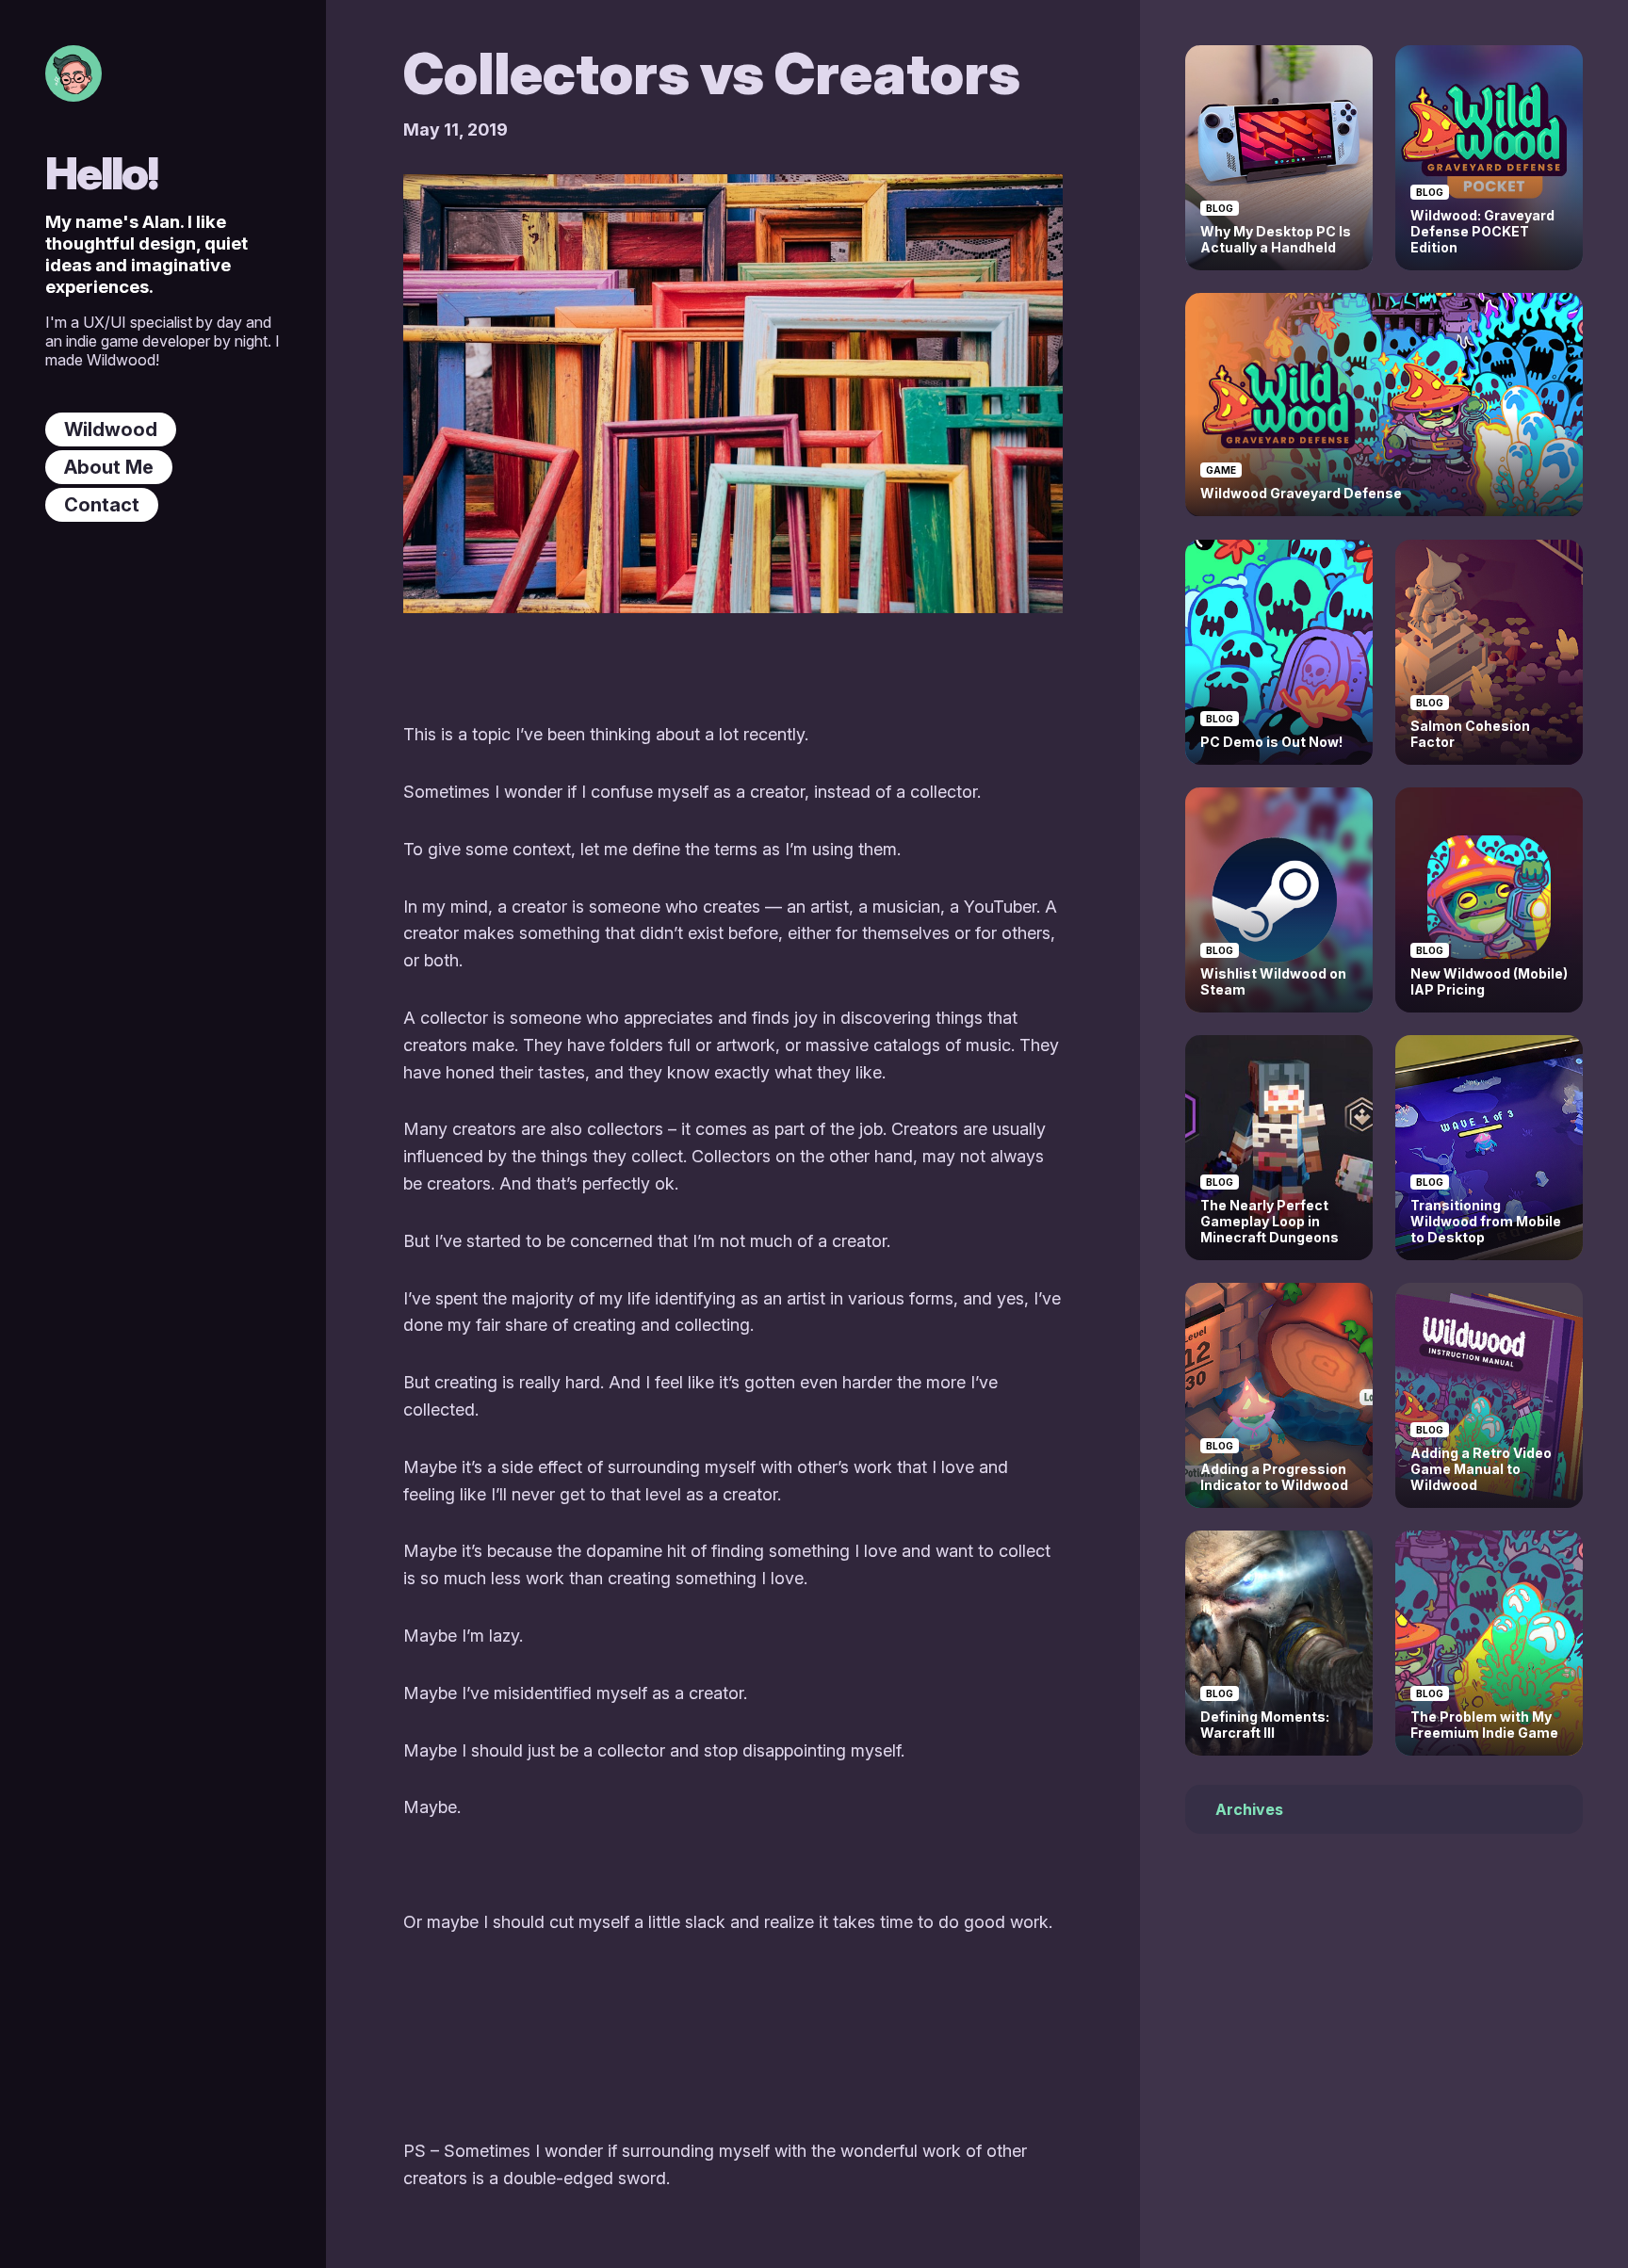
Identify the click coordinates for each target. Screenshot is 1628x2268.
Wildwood (111, 429)
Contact (102, 505)
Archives (1249, 1810)
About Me (109, 467)
